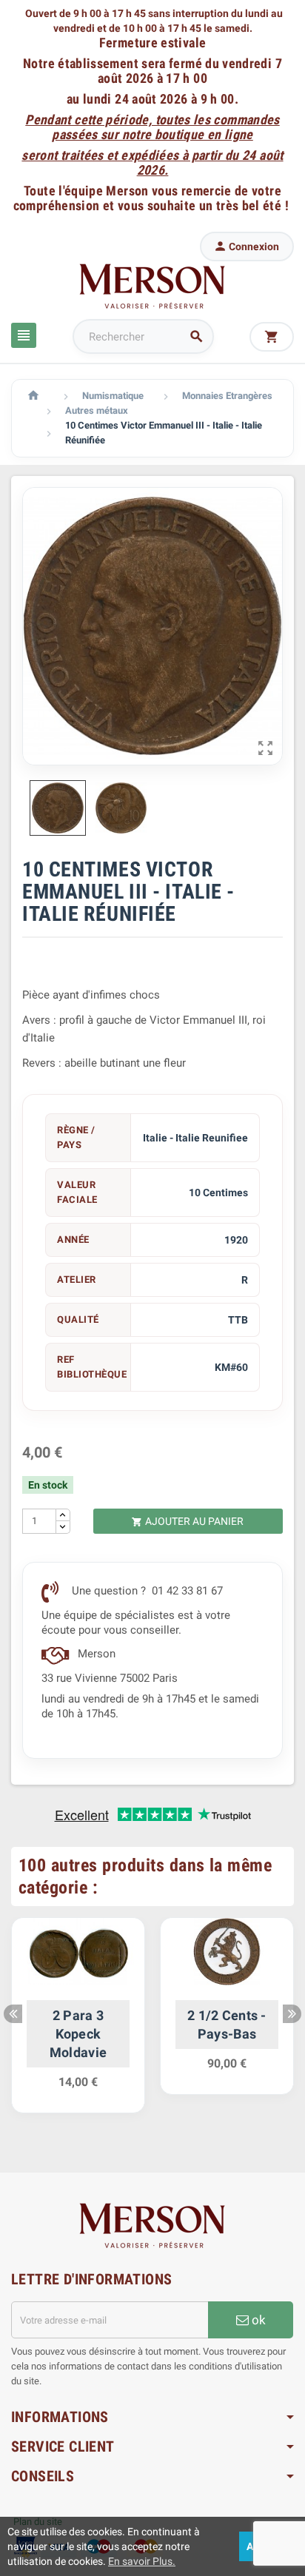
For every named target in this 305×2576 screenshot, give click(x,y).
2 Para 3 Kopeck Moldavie (78, 2034)
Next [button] (292, 2014)
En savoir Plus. (142, 2561)
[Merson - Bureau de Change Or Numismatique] (152, 286)
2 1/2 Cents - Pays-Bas (227, 2025)
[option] (78, 2023)
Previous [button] (13, 2014)
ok (257, 2320)
